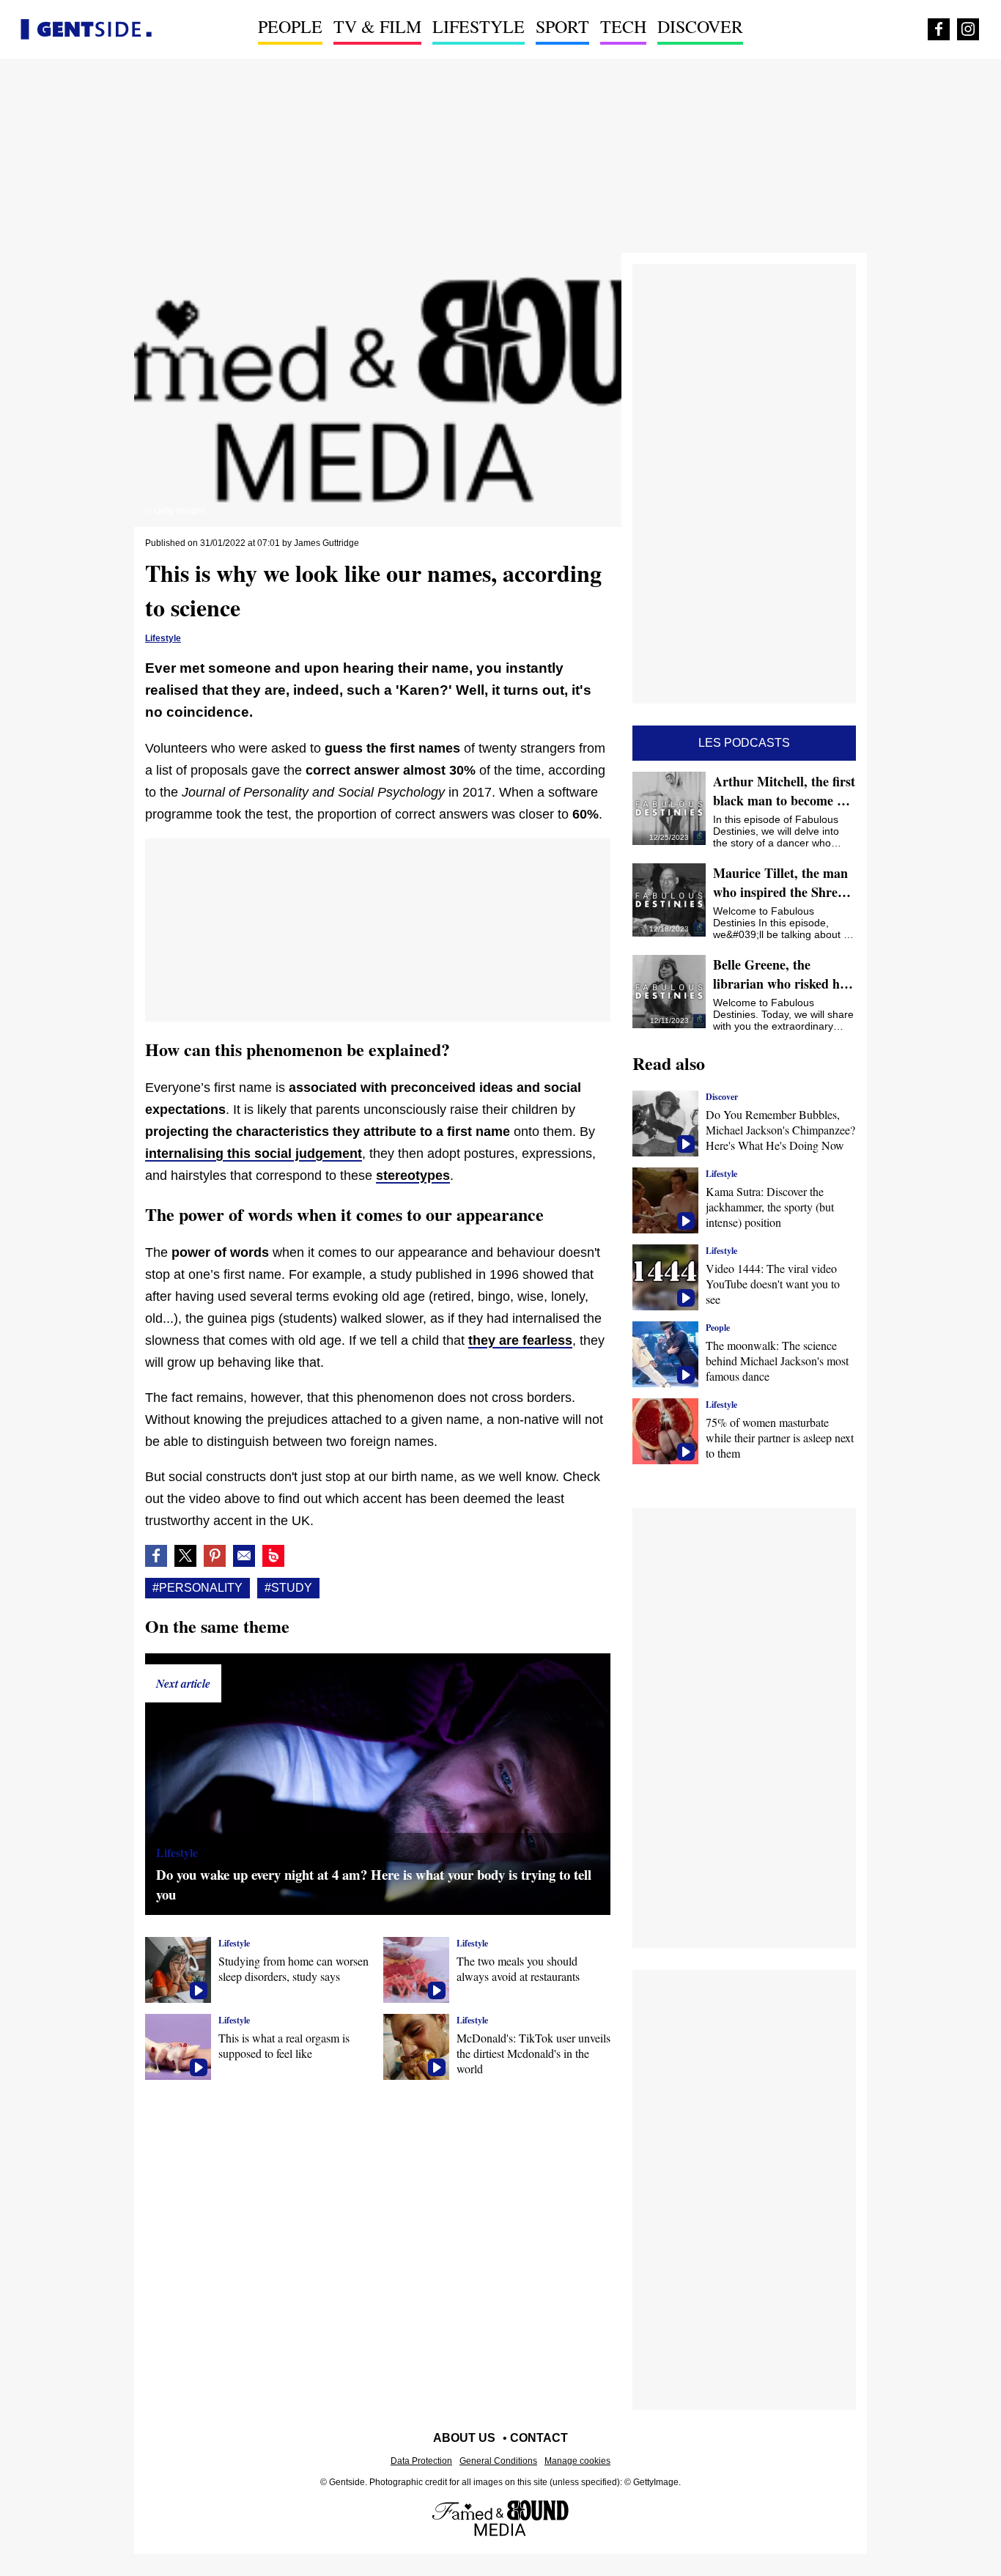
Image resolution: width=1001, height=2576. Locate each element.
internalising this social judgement (254, 1154)
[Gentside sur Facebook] (939, 29)
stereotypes (413, 1176)
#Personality (197, 1588)
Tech (623, 26)
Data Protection (421, 2461)
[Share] (215, 1556)
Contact (539, 2438)
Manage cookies (577, 2461)
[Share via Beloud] (273, 1556)
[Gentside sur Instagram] (968, 29)
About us (464, 2438)
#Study (288, 1588)
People (290, 26)
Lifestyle (479, 26)
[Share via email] (244, 1556)
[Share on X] (185, 1556)
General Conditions (498, 2461)
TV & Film (377, 26)
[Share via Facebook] (156, 1556)
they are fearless (520, 1340)
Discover (700, 26)
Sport (562, 26)
